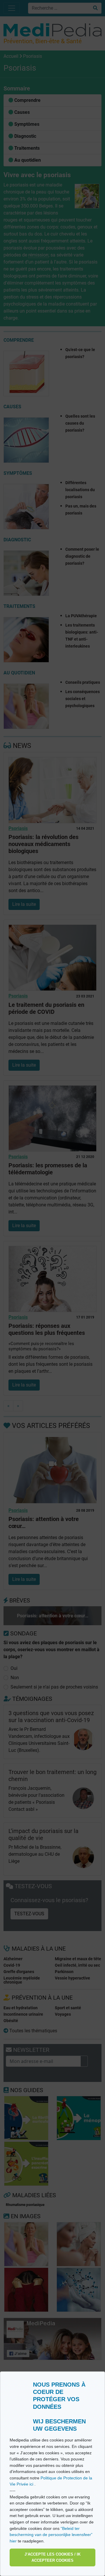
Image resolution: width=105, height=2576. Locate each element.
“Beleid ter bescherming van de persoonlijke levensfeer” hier (51, 2535)
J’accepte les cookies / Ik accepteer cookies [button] (52, 2557)
